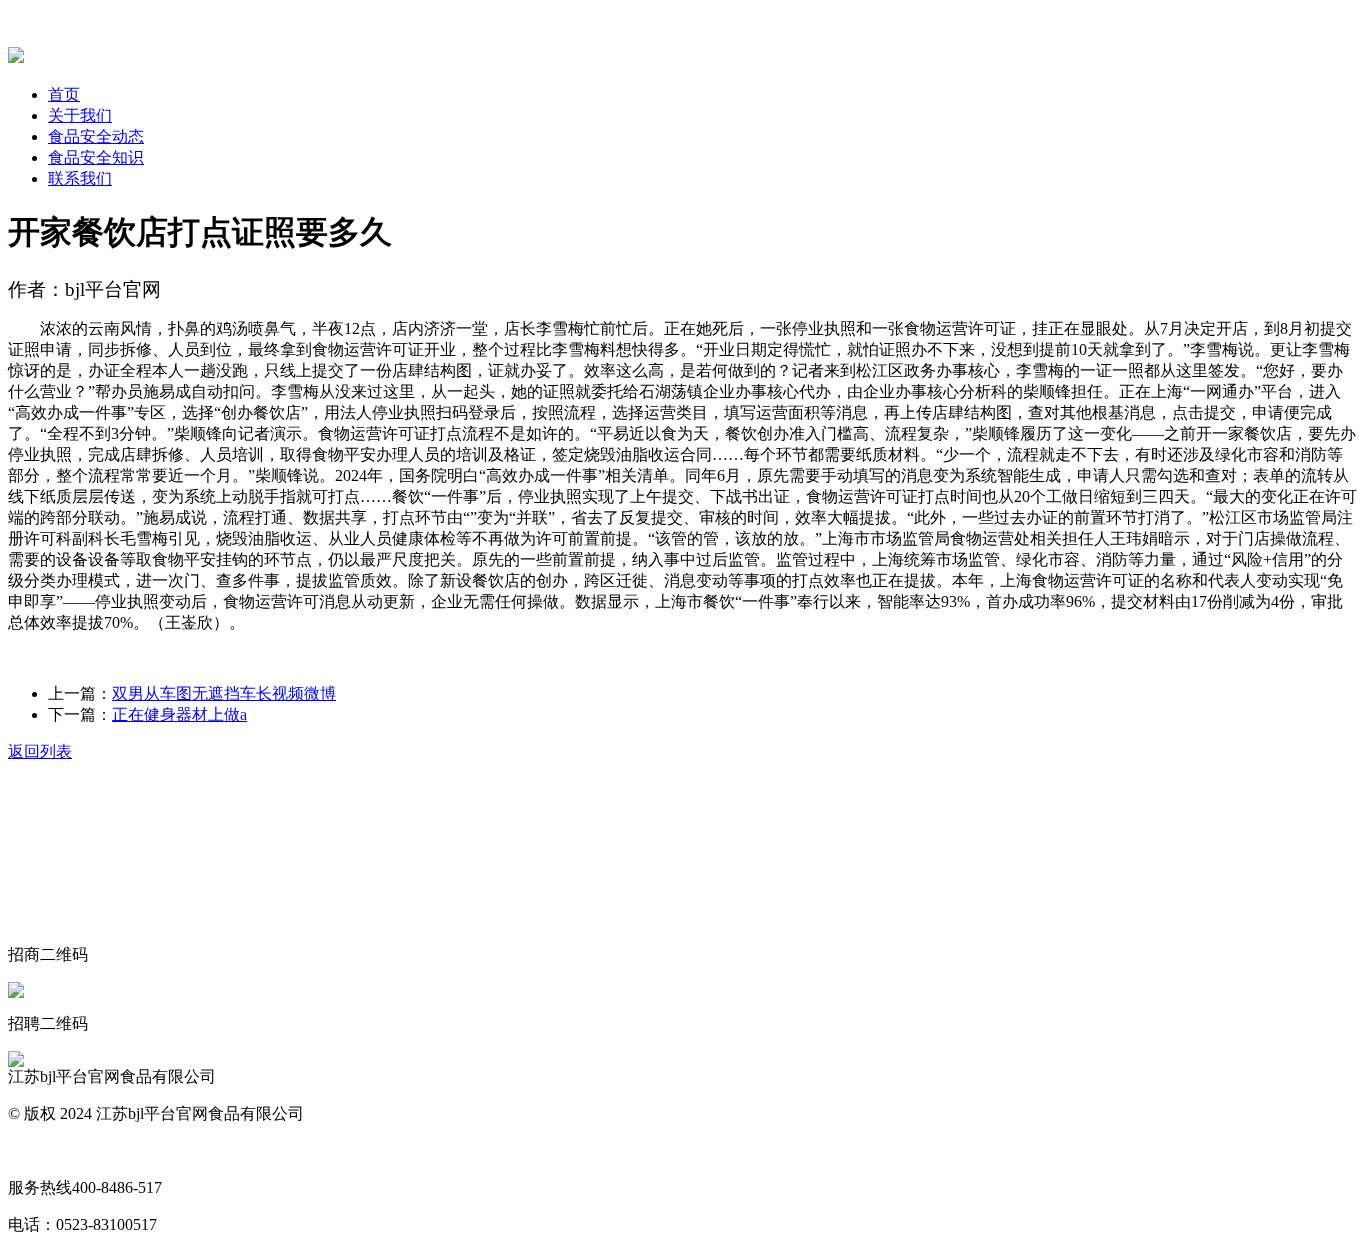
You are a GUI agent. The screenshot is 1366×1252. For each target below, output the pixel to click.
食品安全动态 (96, 136)
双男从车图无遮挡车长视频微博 (224, 693)
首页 (64, 94)
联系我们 (80, 178)
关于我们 (80, 115)
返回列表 (40, 751)
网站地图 (40, 1150)
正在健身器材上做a (179, 714)
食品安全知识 (96, 157)
